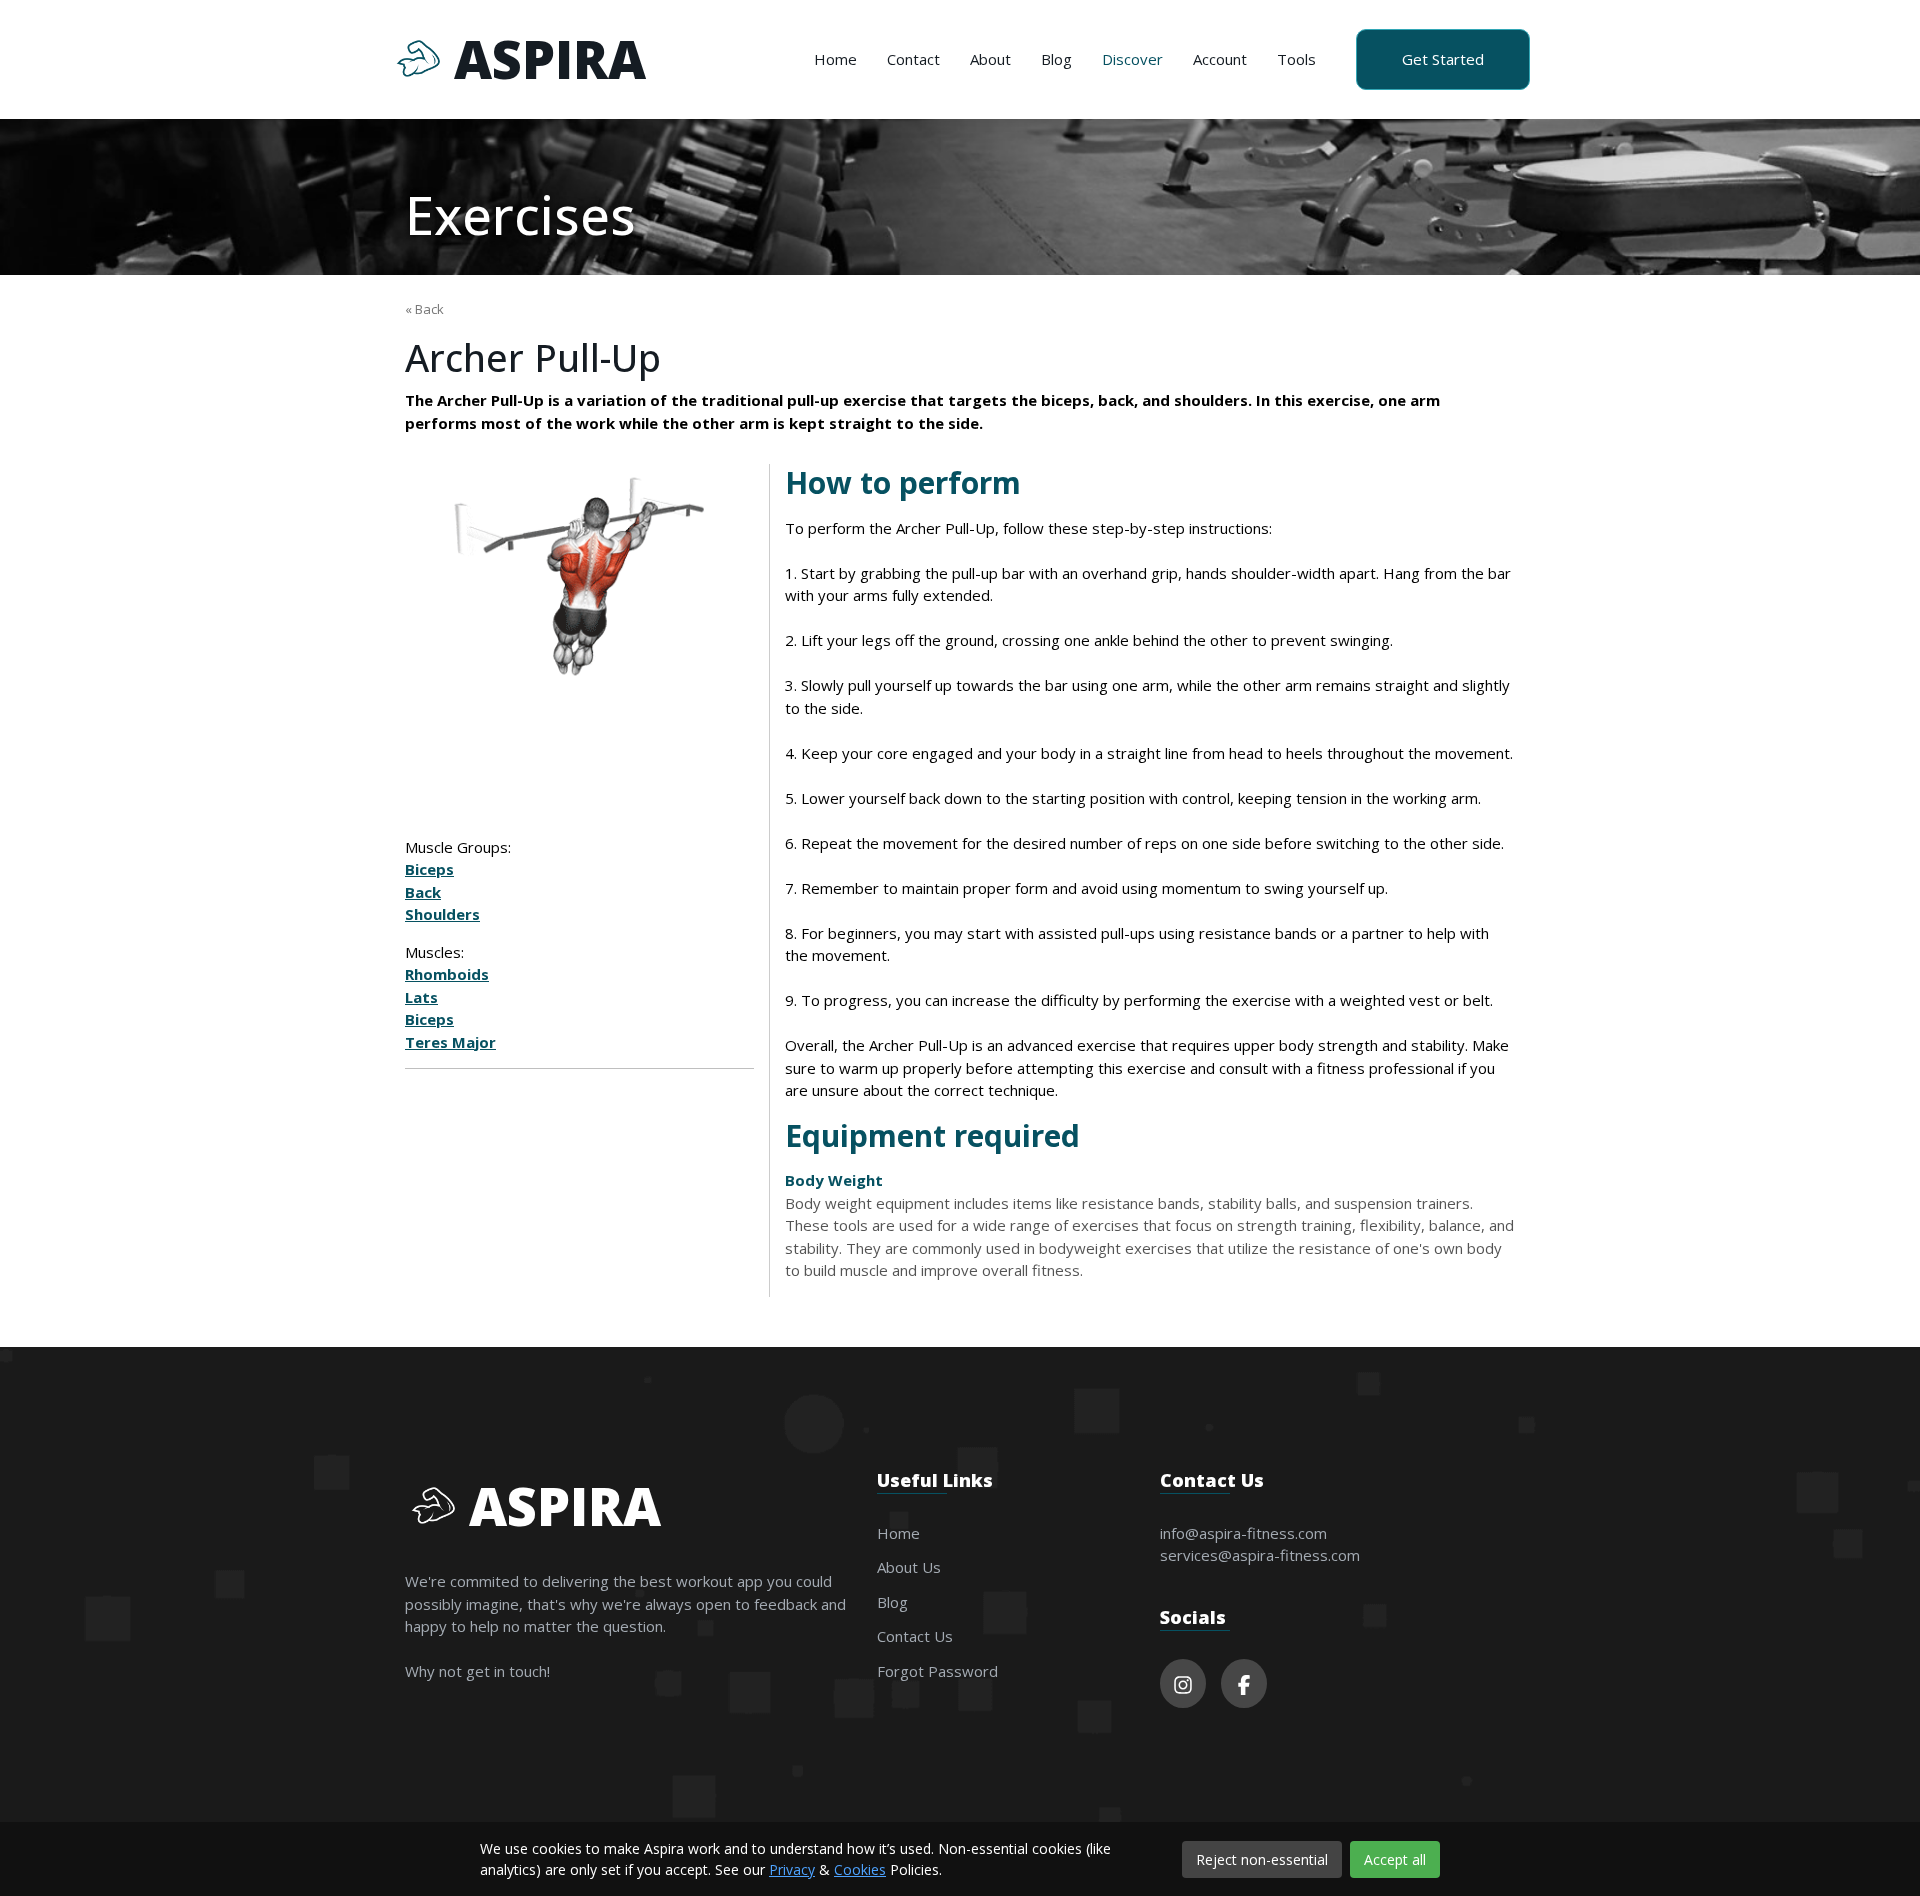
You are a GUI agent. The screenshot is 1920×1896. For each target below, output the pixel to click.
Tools (1296, 59)
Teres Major (450, 1042)
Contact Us (915, 1636)
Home (835, 59)
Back (423, 892)
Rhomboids (447, 974)
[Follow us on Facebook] (1244, 1683)
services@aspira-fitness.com (1260, 1555)
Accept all (1395, 1859)
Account (1220, 59)
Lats (421, 997)
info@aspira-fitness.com (1243, 1533)
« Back (424, 309)
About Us (909, 1567)
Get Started (1443, 59)
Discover (1132, 59)
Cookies (860, 1869)
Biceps (429, 869)
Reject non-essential (1262, 1859)
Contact (913, 59)
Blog (1056, 59)
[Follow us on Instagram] (1183, 1683)
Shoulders (442, 914)
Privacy (792, 1869)
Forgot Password (937, 1671)
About (990, 59)
